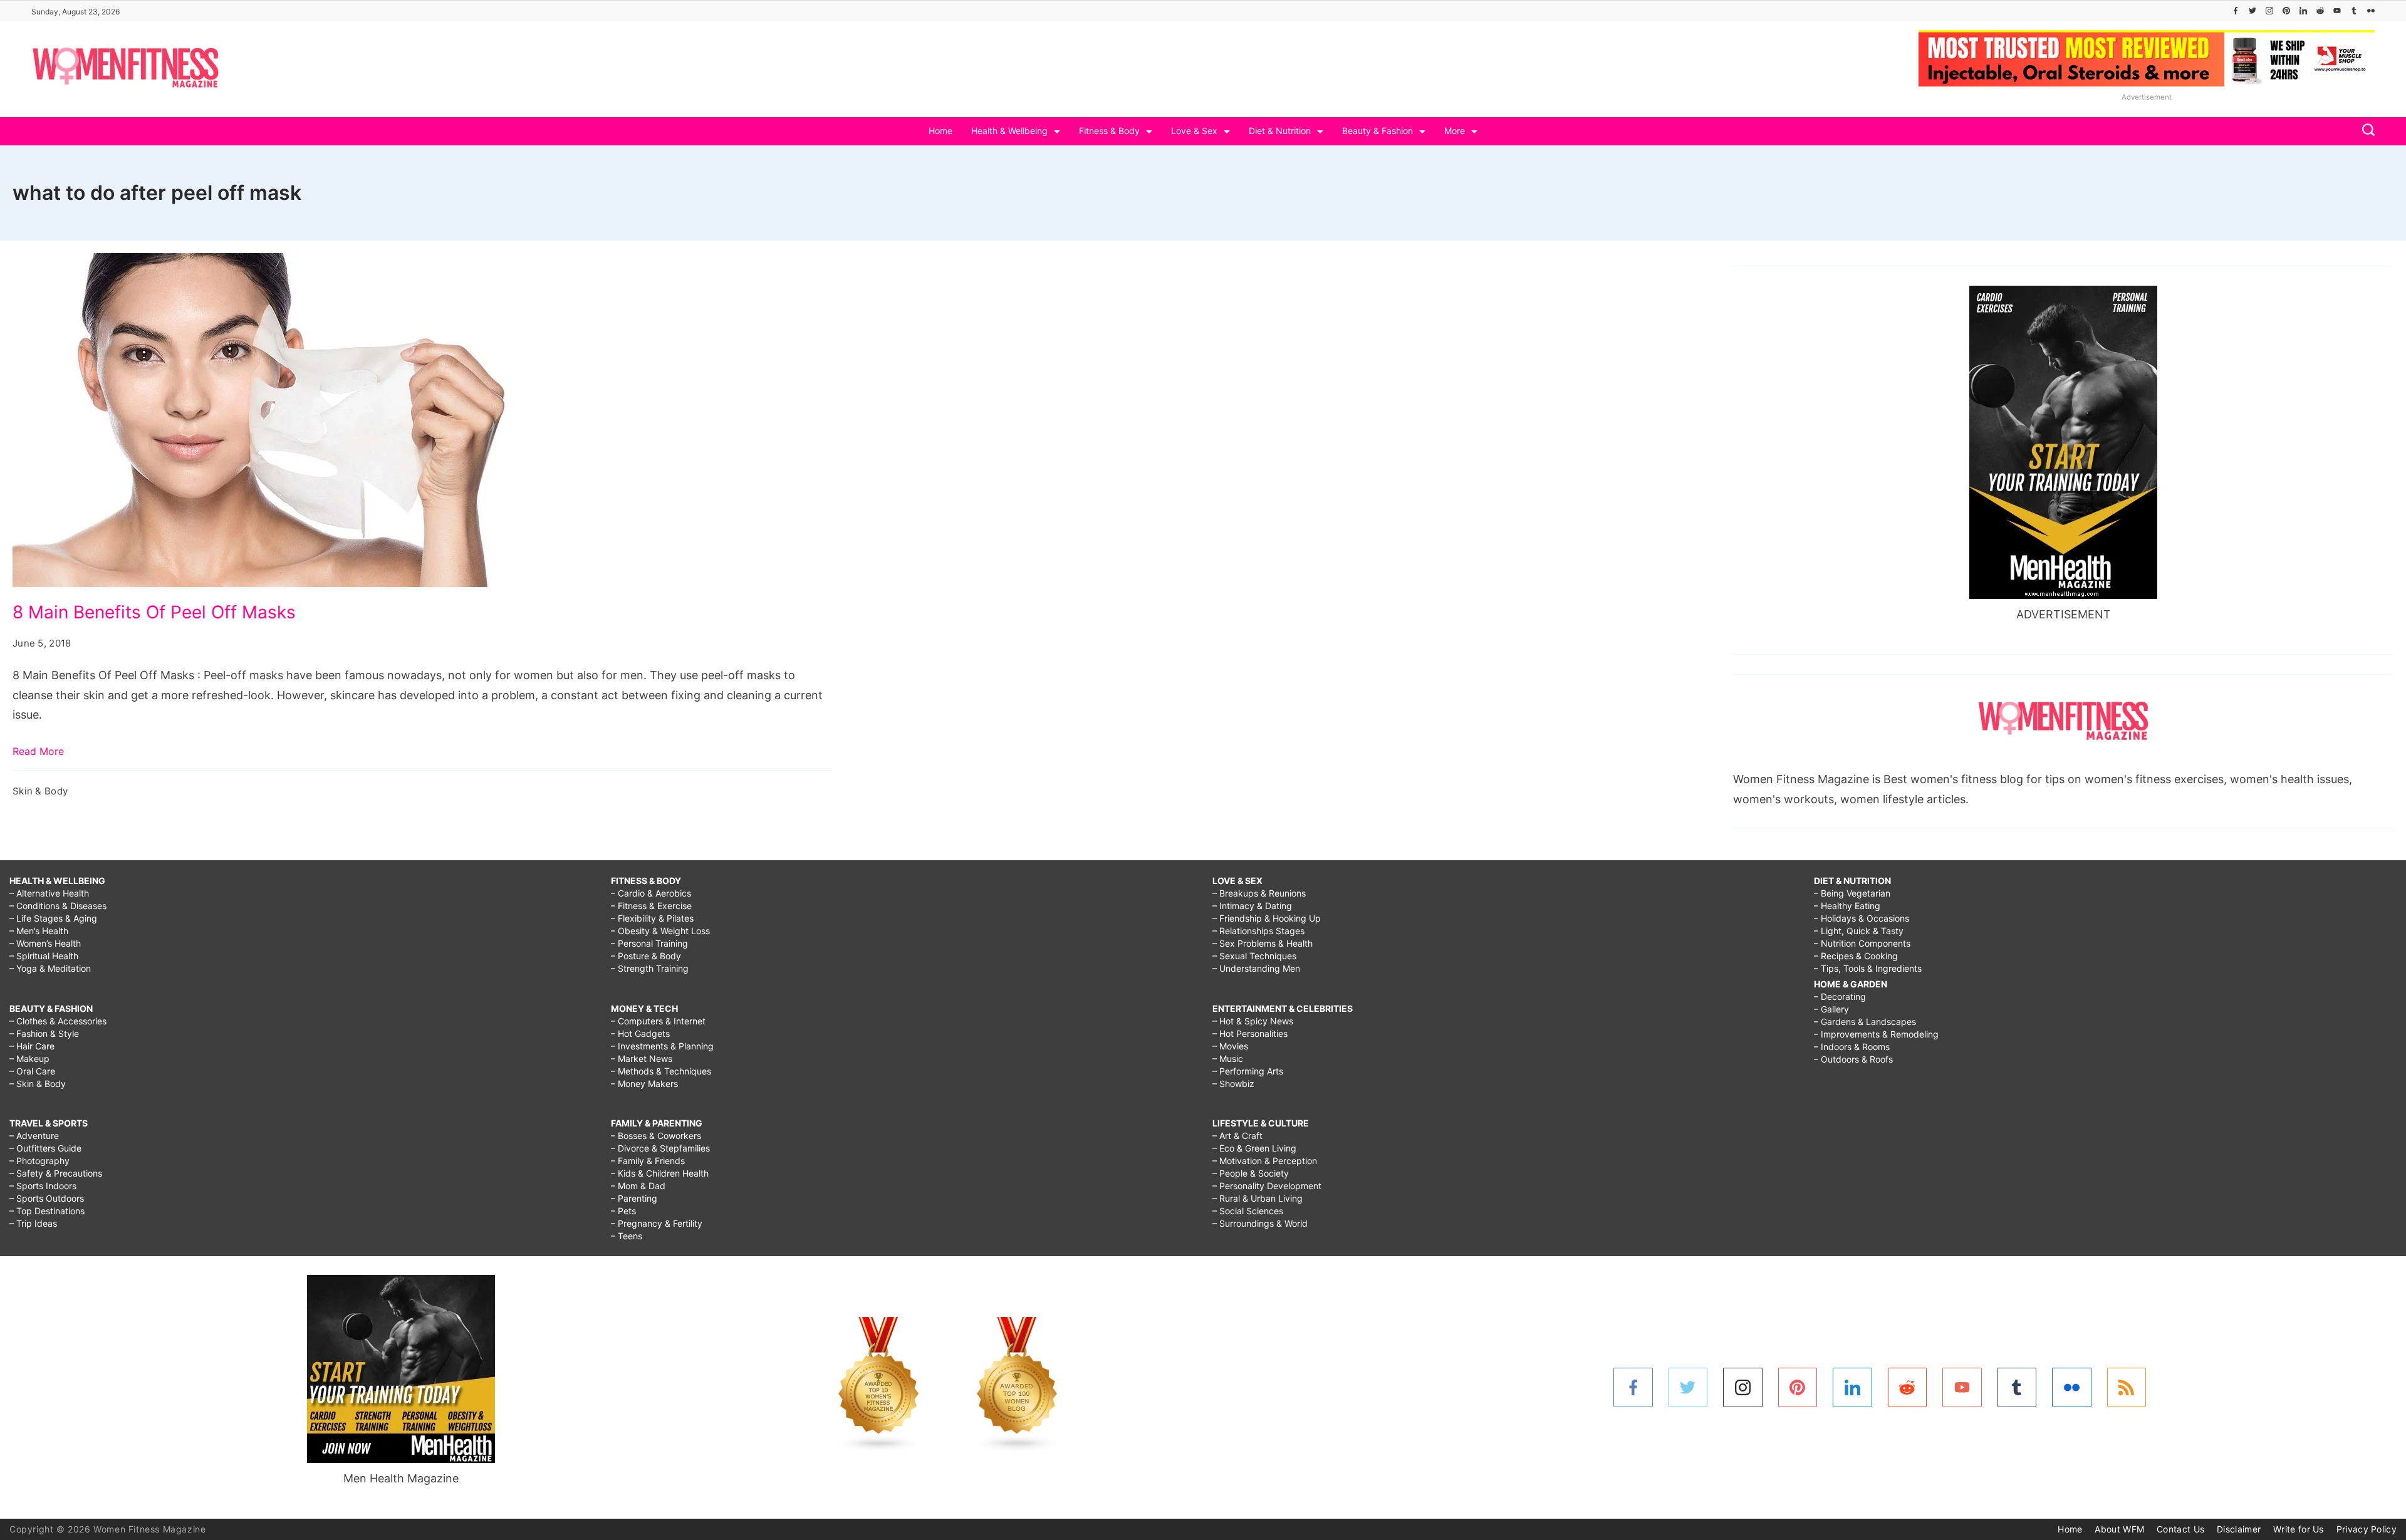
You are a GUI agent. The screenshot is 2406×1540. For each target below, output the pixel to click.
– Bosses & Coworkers (656, 1136)
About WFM (2119, 1529)
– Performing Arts (1248, 1071)
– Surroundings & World (1260, 1223)
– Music (1228, 1059)
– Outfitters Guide (45, 1148)
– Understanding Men (1256, 968)
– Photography (39, 1161)
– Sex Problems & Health (1263, 943)
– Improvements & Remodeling (1876, 1034)
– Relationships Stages (1258, 931)
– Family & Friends (648, 1161)
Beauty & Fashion (1377, 131)
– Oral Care (32, 1071)
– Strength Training (650, 968)
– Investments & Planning (662, 1046)
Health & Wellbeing (1009, 131)
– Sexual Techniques (1254, 956)
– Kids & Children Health (660, 1173)
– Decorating (1840, 996)
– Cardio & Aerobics (651, 893)
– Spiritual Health (44, 956)
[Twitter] (2252, 11)
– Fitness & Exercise (651, 906)
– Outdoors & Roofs (1853, 1059)
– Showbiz (1233, 1084)
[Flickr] (2371, 11)
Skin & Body (40, 791)
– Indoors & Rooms (1852, 1047)
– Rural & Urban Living (1258, 1198)
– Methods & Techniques (661, 1071)
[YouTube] (2337, 11)
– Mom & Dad (638, 1186)
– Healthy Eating (1847, 906)
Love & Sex (1194, 131)
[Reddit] (2320, 11)
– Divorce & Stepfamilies (660, 1148)
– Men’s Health (39, 931)
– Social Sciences (1248, 1211)
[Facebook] (2236, 11)
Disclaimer (2239, 1529)
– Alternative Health (49, 893)
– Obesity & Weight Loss (660, 931)
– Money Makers (644, 1084)
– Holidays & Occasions (1862, 918)
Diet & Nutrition (1280, 131)
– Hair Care (32, 1046)
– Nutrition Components (1862, 943)
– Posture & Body (646, 956)
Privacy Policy (2367, 1529)
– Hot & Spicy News (1253, 1021)
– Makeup (29, 1059)
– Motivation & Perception (1265, 1161)
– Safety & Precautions (56, 1173)
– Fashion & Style (44, 1033)
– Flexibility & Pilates (652, 918)
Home (940, 131)
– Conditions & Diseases (58, 906)
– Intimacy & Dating (1252, 906)
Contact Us (2180, 1529)
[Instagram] (2269, 11)
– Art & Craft (1237, 1136)
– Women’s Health (45, 943)
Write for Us (2299, 1529)
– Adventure (34, 1136)
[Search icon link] (2365, 131)
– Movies (1230, 1046)
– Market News (642, 1059)
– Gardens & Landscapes (1865, 1022)
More (1455, 131)
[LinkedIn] (2303, 11)
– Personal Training (649, 943)
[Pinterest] (2286, 11)
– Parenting (634, 1198)
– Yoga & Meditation (50, 968)
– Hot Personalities (1250, 1033)
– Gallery (1831, 1009)
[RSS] (2127, 1387)
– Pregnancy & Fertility (657, 1223)
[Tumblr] (2354, 11)
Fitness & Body (1109, 131)
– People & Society (1251, 1173)
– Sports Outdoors (47, 1198)
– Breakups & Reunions (1259, 893)
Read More (38, 751)
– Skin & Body (38, 1084)
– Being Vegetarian (1852, 893)
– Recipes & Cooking (1856, 956)
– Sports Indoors (43, 1186)
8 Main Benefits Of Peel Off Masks (154, 612)
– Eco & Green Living (1254, 1148)
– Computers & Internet (658, 1021)
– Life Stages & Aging (53, 918)
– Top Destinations (47, 1211)
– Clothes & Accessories (58, 1021)
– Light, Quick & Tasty (1859, 931)
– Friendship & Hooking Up (1267, 918)
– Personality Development (1267, 1186)
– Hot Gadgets (640, 1033)
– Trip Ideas (33, 1223)
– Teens (627, 1236)
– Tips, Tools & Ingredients (1868, 968)
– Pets (623, 1211)
